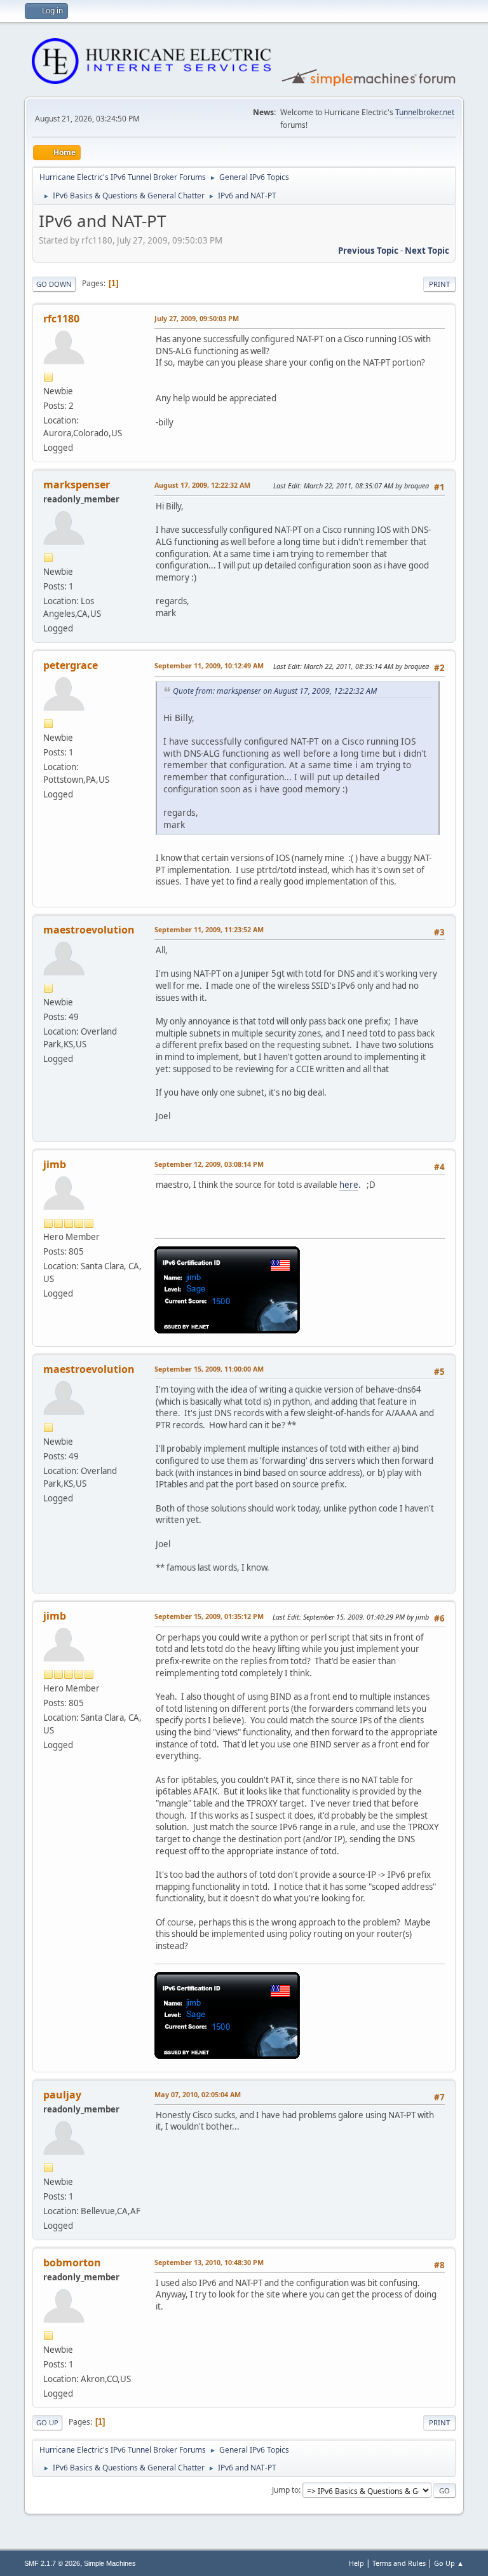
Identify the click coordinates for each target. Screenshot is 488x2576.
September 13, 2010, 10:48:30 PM (209, 2262)
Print (439, 284)
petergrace (71, 665)
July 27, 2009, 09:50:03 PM (197, 318)
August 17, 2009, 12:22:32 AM (202, 485)
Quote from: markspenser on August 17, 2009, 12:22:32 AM (275, 691)
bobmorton (72, 2263)
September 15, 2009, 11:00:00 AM (209, 1369)
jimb (55, 1164)
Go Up (47, 2422)
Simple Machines (110, 2563)
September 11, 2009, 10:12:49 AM (209, 665)
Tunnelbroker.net (425, 112)
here (349, 1185)
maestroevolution (89, 930)
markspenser (77, 485)
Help (356, 2563)
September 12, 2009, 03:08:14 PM (209, 1164)
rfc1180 (61, 319)
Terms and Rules (399, 2563)
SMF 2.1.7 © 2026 (52, 2563)
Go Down (54, 284)
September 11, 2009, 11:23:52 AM (209, 929)
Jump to (285, 2490)
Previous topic (368, 251)
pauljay (62, 2095)
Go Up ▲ (449, 2563)
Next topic (427, 251)
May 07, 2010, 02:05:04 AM (198, 2094)
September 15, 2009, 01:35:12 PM (209, 1616)
